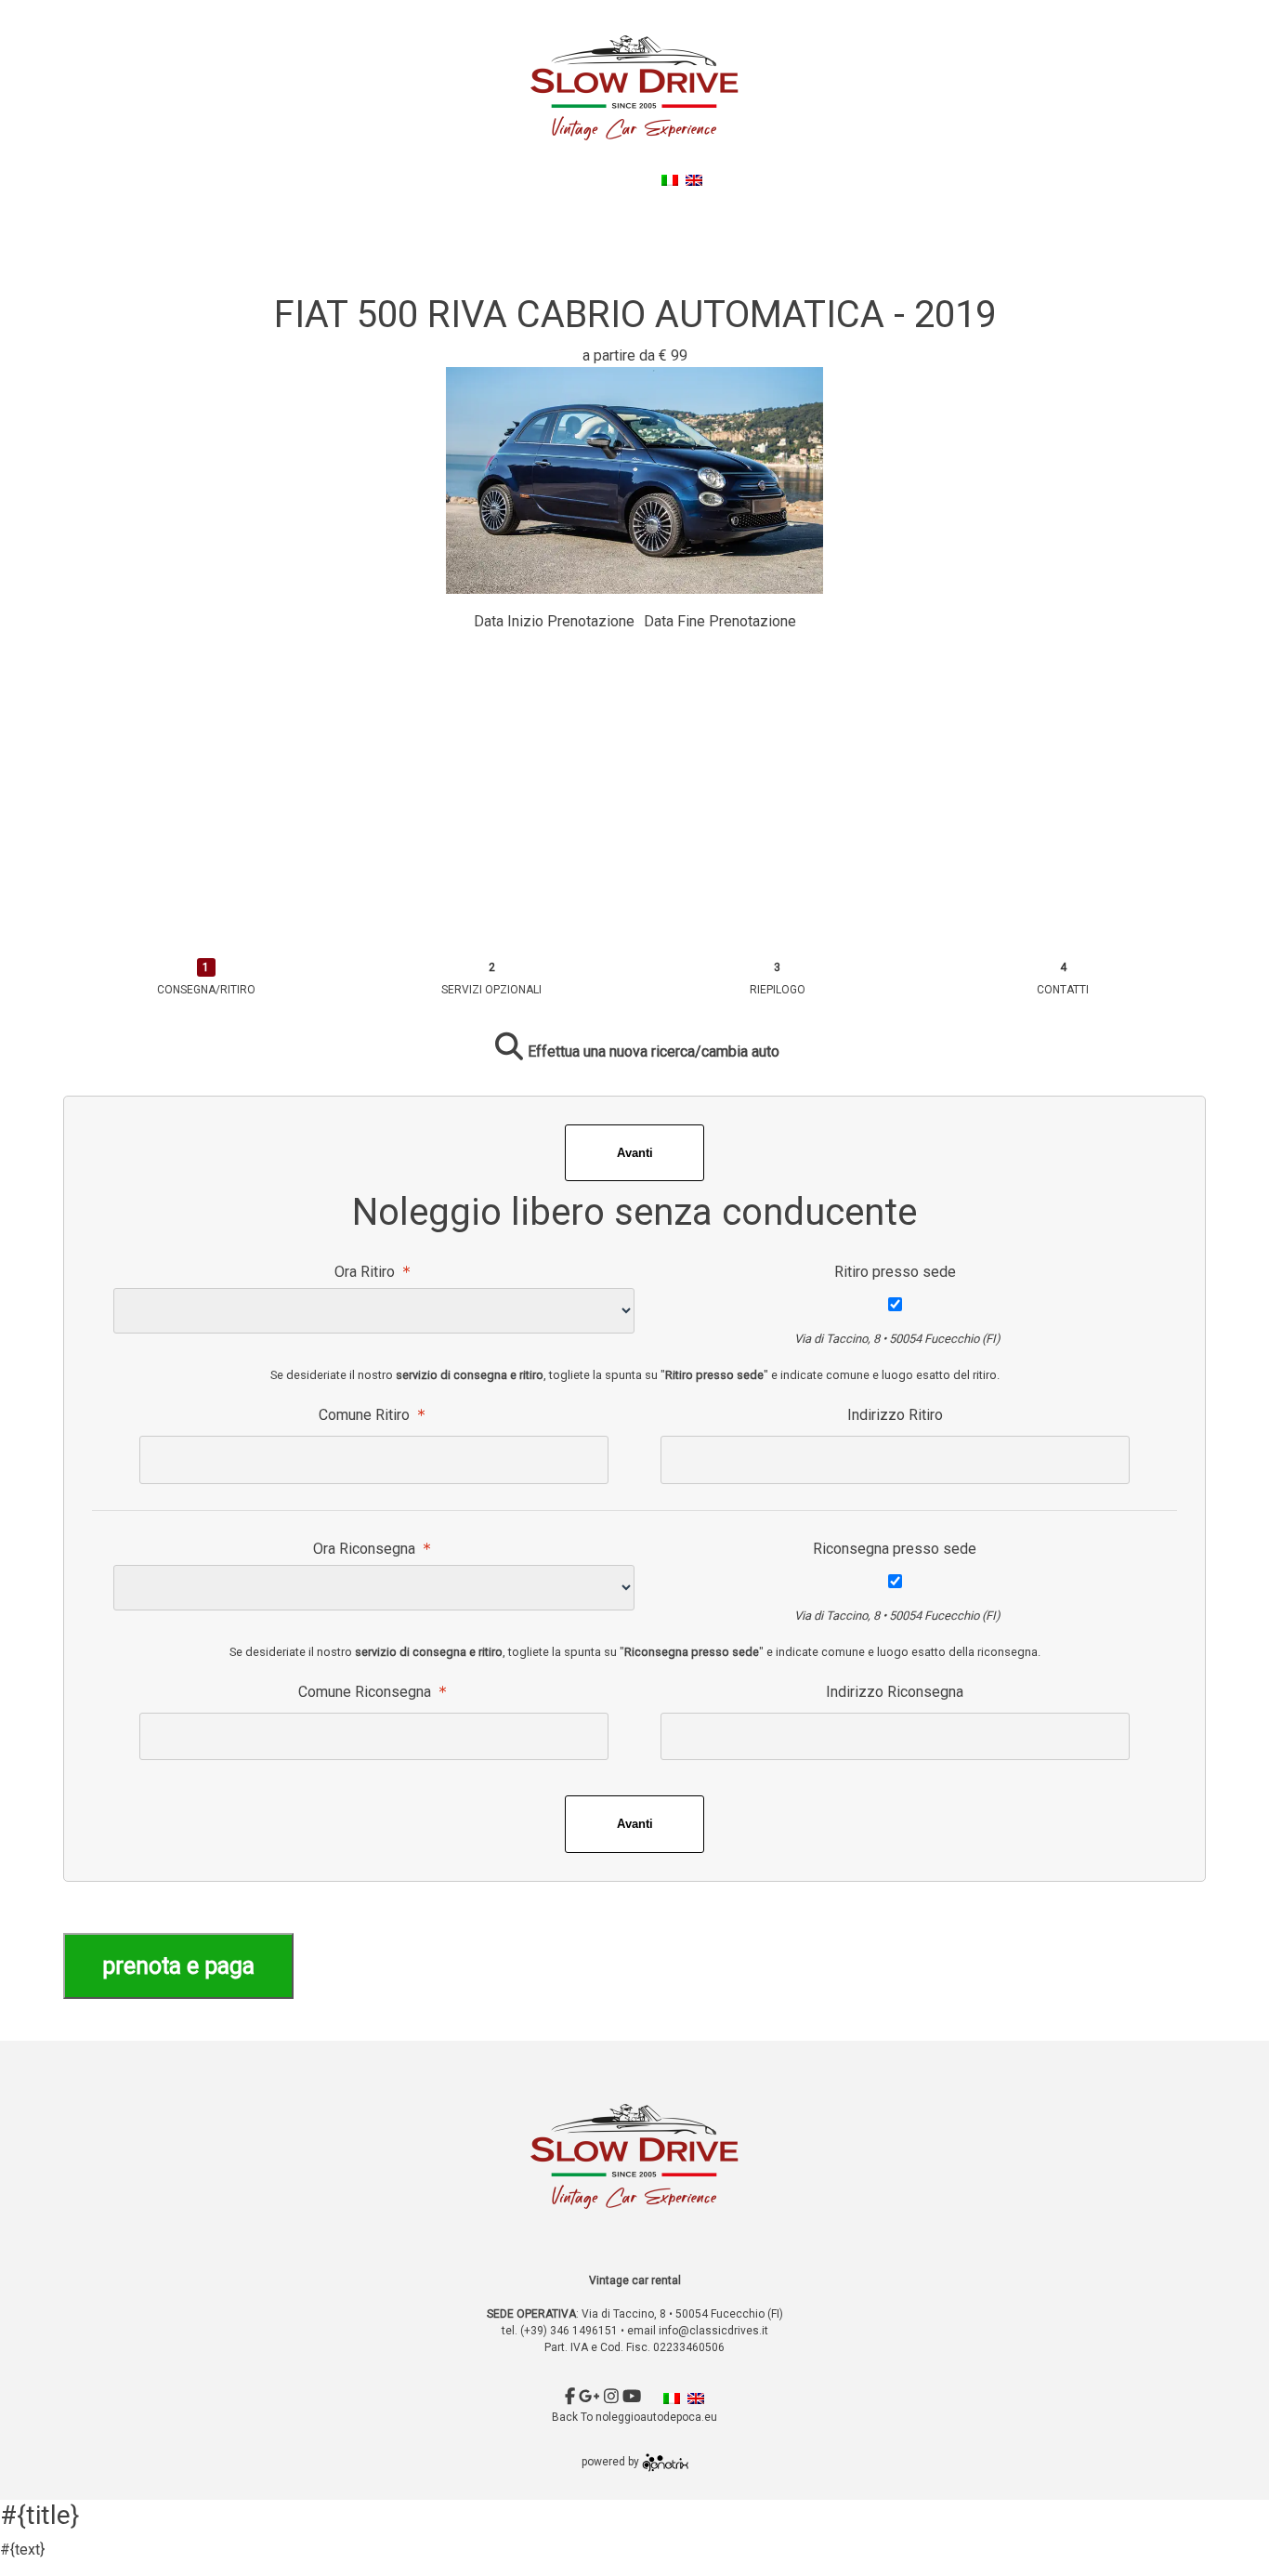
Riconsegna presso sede (895, 1549)
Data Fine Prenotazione (720, 621)
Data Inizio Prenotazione (554, 621)
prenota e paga (178, 1966)
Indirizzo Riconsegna (895, 1692)
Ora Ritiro (366, 1272)
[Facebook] (572, 178)
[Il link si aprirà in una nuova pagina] (665, 2463)
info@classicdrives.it (713, 2331)
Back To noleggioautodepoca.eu (638, 202)
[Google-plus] (591, 178)
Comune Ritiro (366, 1415)
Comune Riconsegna (366, 1692)
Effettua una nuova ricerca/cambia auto (654, 1051)
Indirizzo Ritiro (895, 1415)
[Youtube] (634, 178)
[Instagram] (613, 178)
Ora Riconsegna (366, 1549)
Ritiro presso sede (895, 1272)
